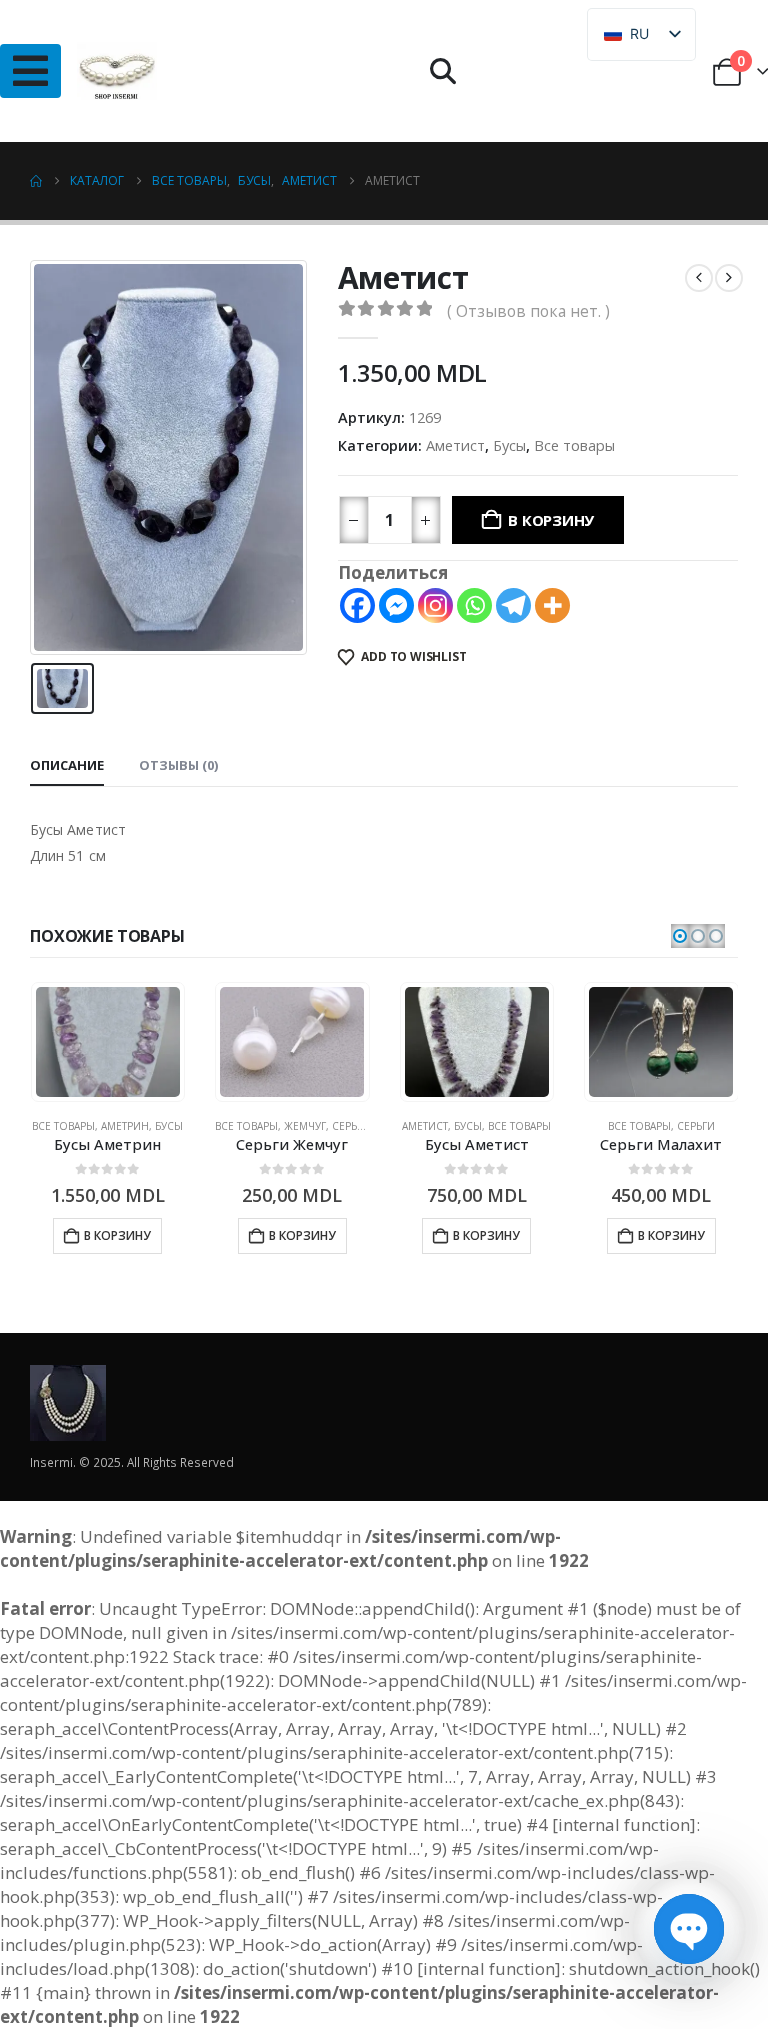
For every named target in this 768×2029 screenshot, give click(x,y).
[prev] (699, 278)
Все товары (574, 445)
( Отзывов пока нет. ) (528, 311)
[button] (443, 71)
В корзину (551, 520)
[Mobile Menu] (30, 71)
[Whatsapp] (474, 605)
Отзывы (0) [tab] (178, 765)
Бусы (509, 445)
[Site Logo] (117, 71)
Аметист (455, 445)
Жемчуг (305, 1126)
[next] (729, 278)
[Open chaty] (689, 1929)
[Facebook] (357, 605)
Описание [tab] (67, 765)
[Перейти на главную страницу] (36, 181)
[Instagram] (435, 605)
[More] (552, 605)
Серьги (351, 1126)
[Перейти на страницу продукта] (108, 1042)
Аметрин (125, 1126)
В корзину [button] (117, 1235)
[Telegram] (513, 605)
